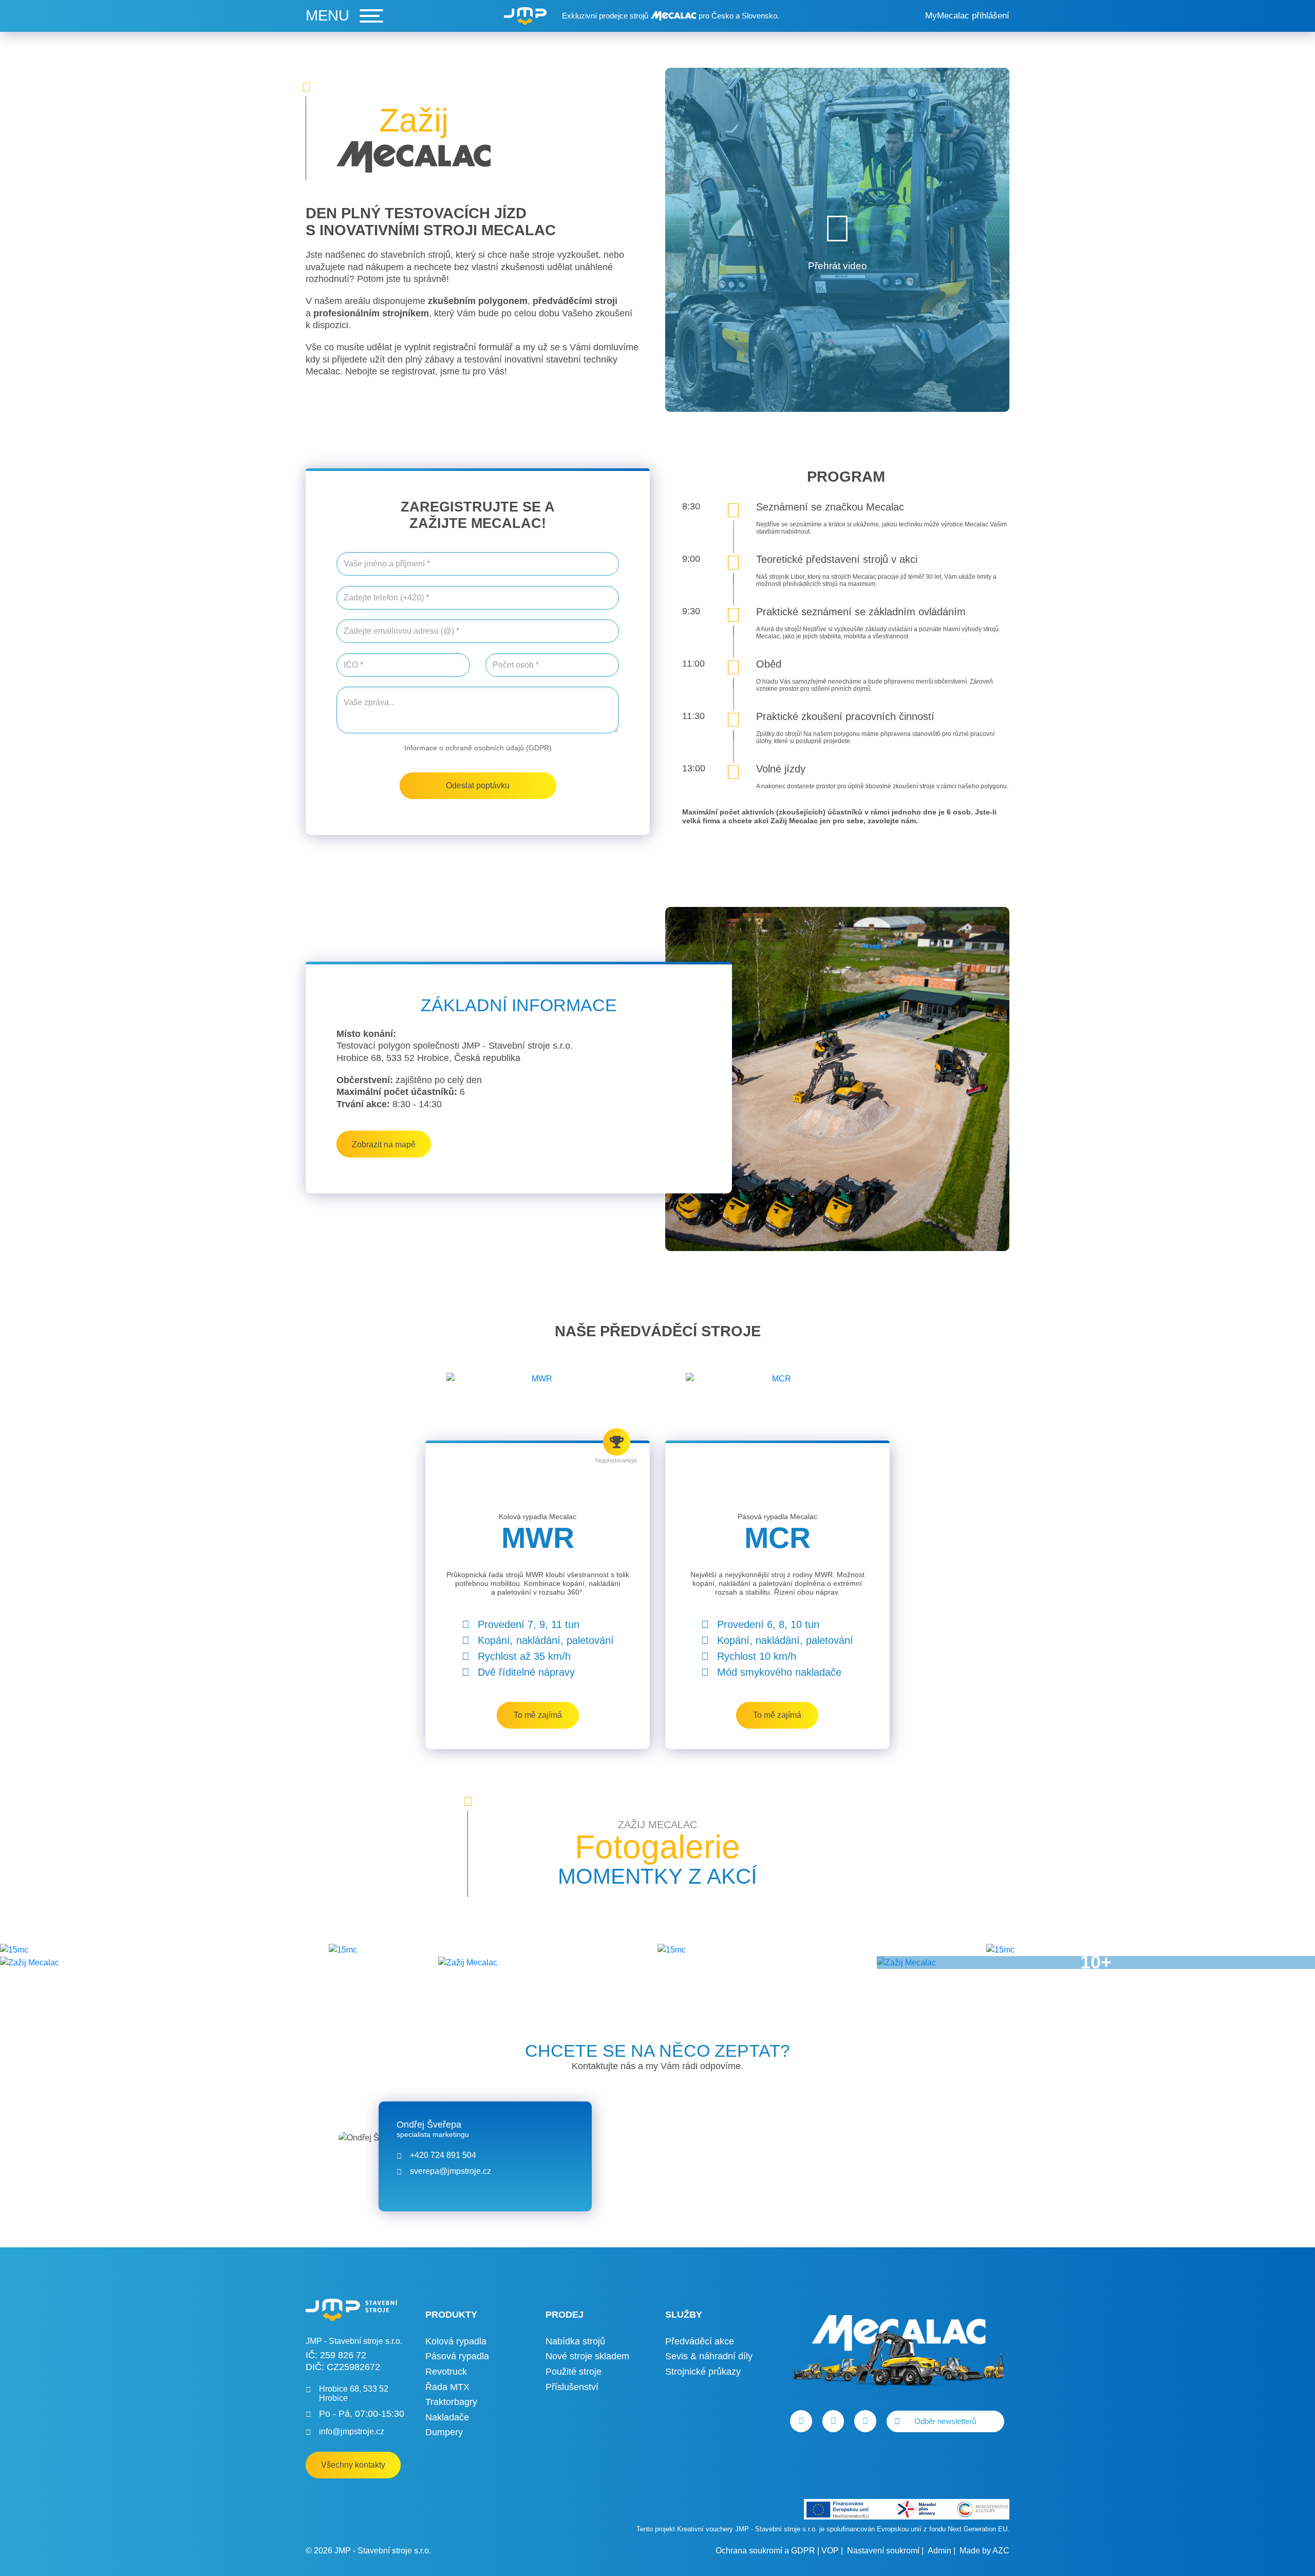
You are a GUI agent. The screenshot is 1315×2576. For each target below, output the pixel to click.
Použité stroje (574, 2372)
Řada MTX (447, 2387)
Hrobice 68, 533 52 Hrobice (354, 2393)
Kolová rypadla (456, 2341)
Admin (940, 2551)
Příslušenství (572, 2387)
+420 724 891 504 (443, 2155)
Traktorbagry (451, 2402)
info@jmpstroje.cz (352, 2431)
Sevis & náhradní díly (709, 2356)
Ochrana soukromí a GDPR (765, 2551)
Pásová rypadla (457, 2356)
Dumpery (444, 2432)
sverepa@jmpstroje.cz (450, 2171)
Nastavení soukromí (883, 2551)
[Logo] (525, 16)
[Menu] (344, 16)
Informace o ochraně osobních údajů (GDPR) (478, 748)
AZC (1001, 2551)
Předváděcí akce (700, 2341)
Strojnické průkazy (703, 2372)
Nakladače (447, 2417)
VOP (830, 2551)
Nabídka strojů (575, 2341)
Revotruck (446, 2372)
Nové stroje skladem (587, 2356)
